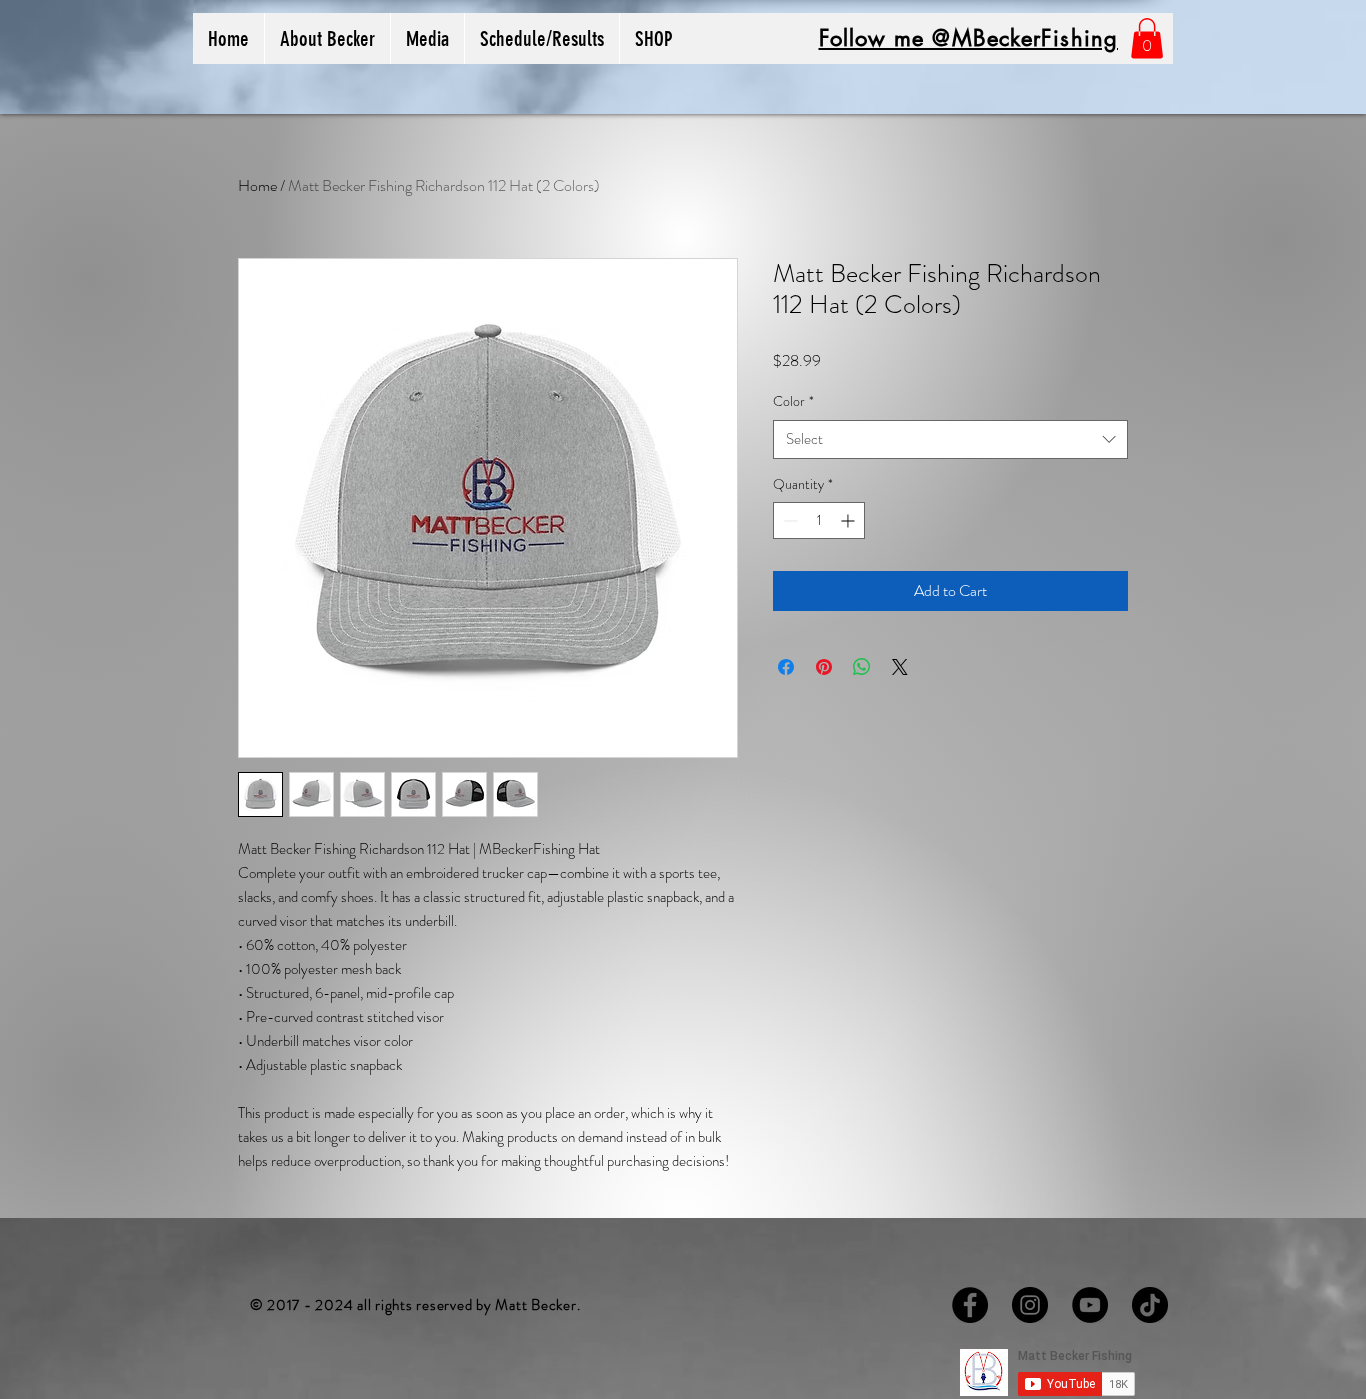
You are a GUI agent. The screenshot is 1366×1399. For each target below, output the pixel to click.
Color (793, 401)
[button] (653, 38)
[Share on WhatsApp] (862, 667)
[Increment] (849, 520)
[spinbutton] (819, 520)
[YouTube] (1090, 1305)
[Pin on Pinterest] (824, 667)
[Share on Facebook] (786, 667)
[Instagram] (1030, 1305)
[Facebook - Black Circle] (970, 1305)
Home (257, 185)
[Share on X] (900, 667)
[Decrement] (788, 520)
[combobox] (950, 439)
